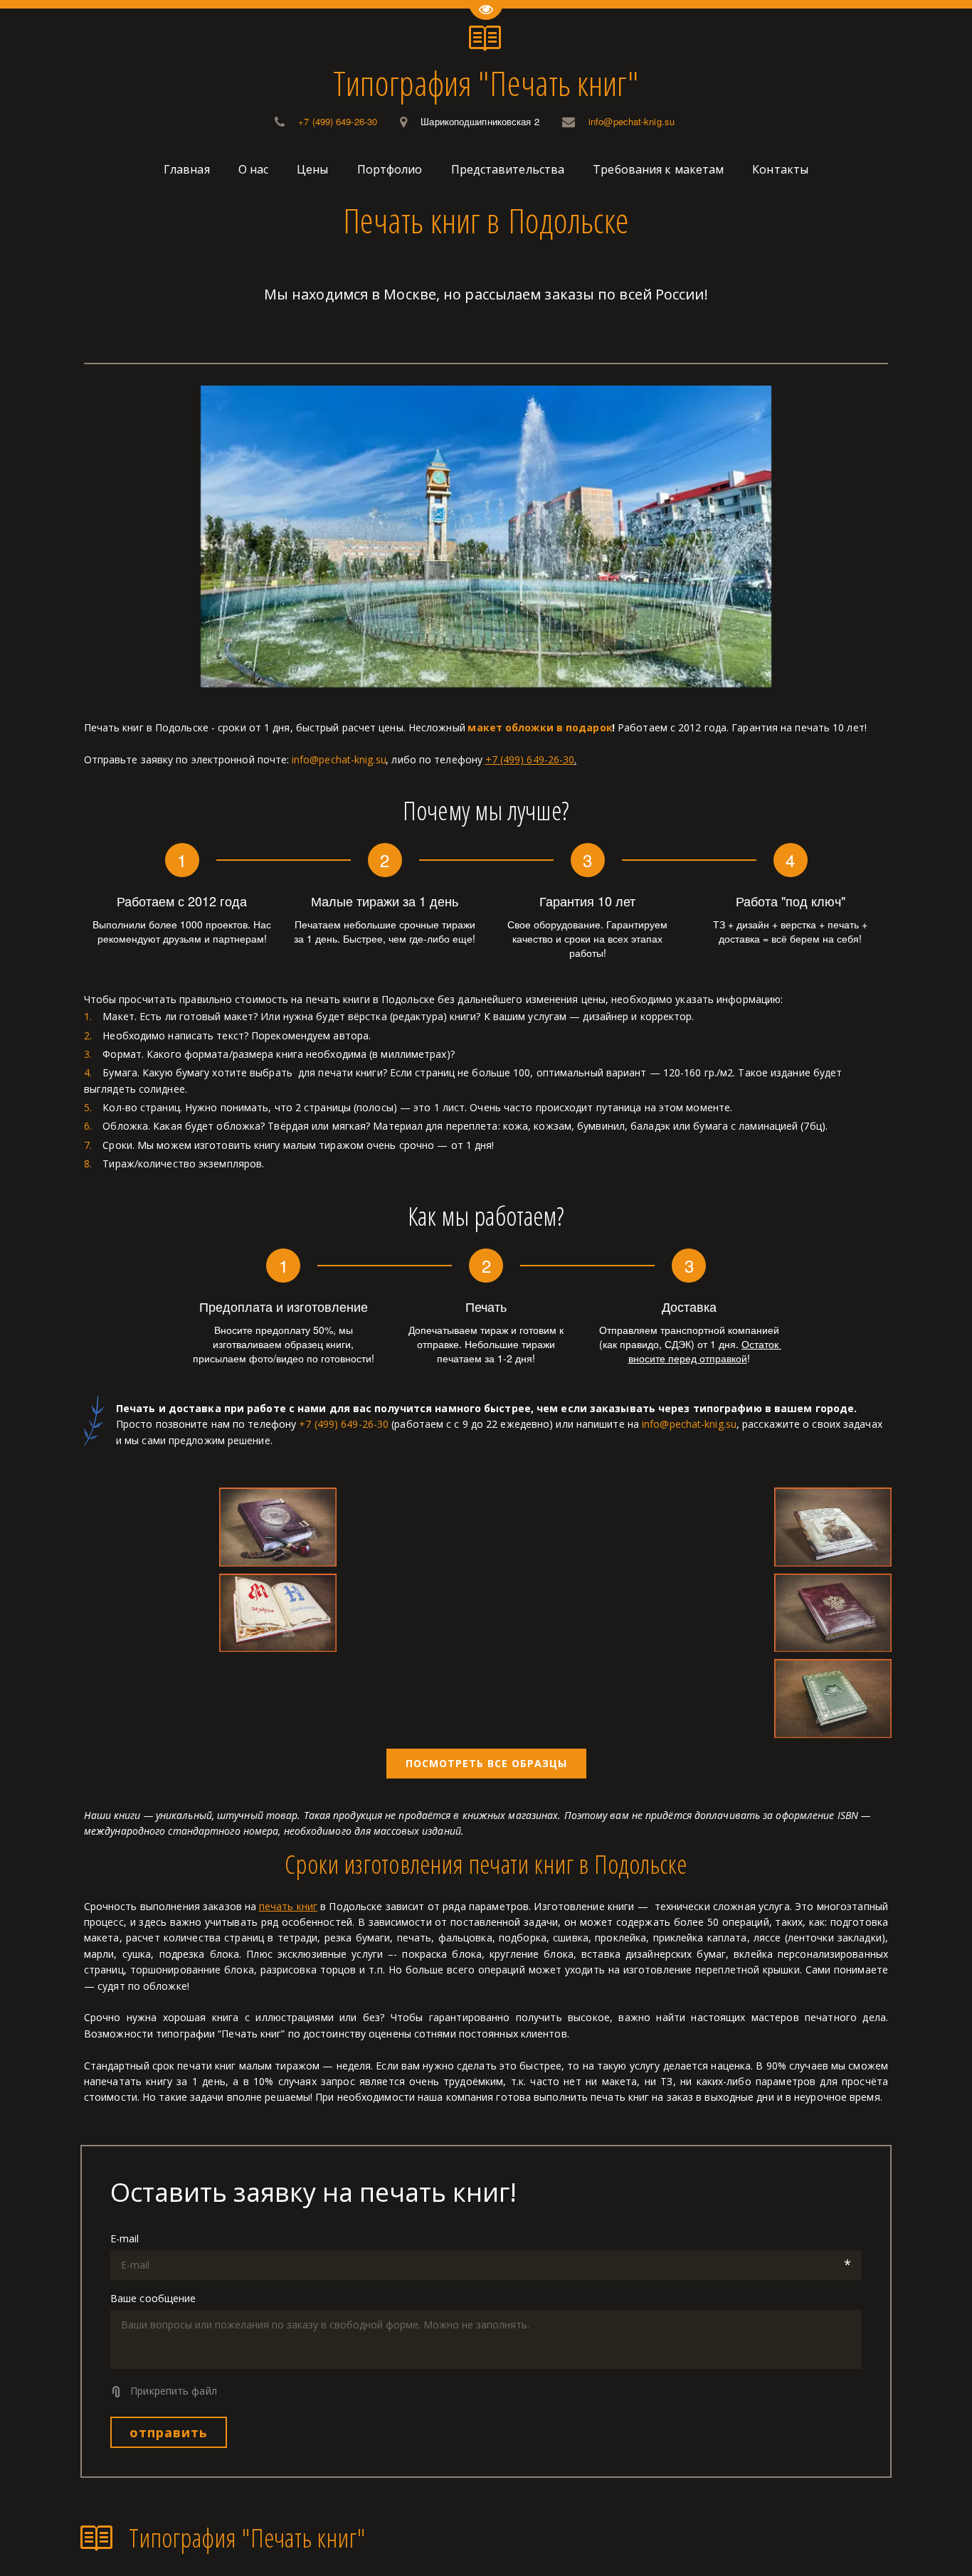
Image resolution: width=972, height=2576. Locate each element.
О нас (254, 169)
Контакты (780, 169)
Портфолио (390, 169)
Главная (187, 169)
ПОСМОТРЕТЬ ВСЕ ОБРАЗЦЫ (486, 1763)
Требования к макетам (658, 169)
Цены (312, 169)
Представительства (508, 169)
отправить (169, 2432)
